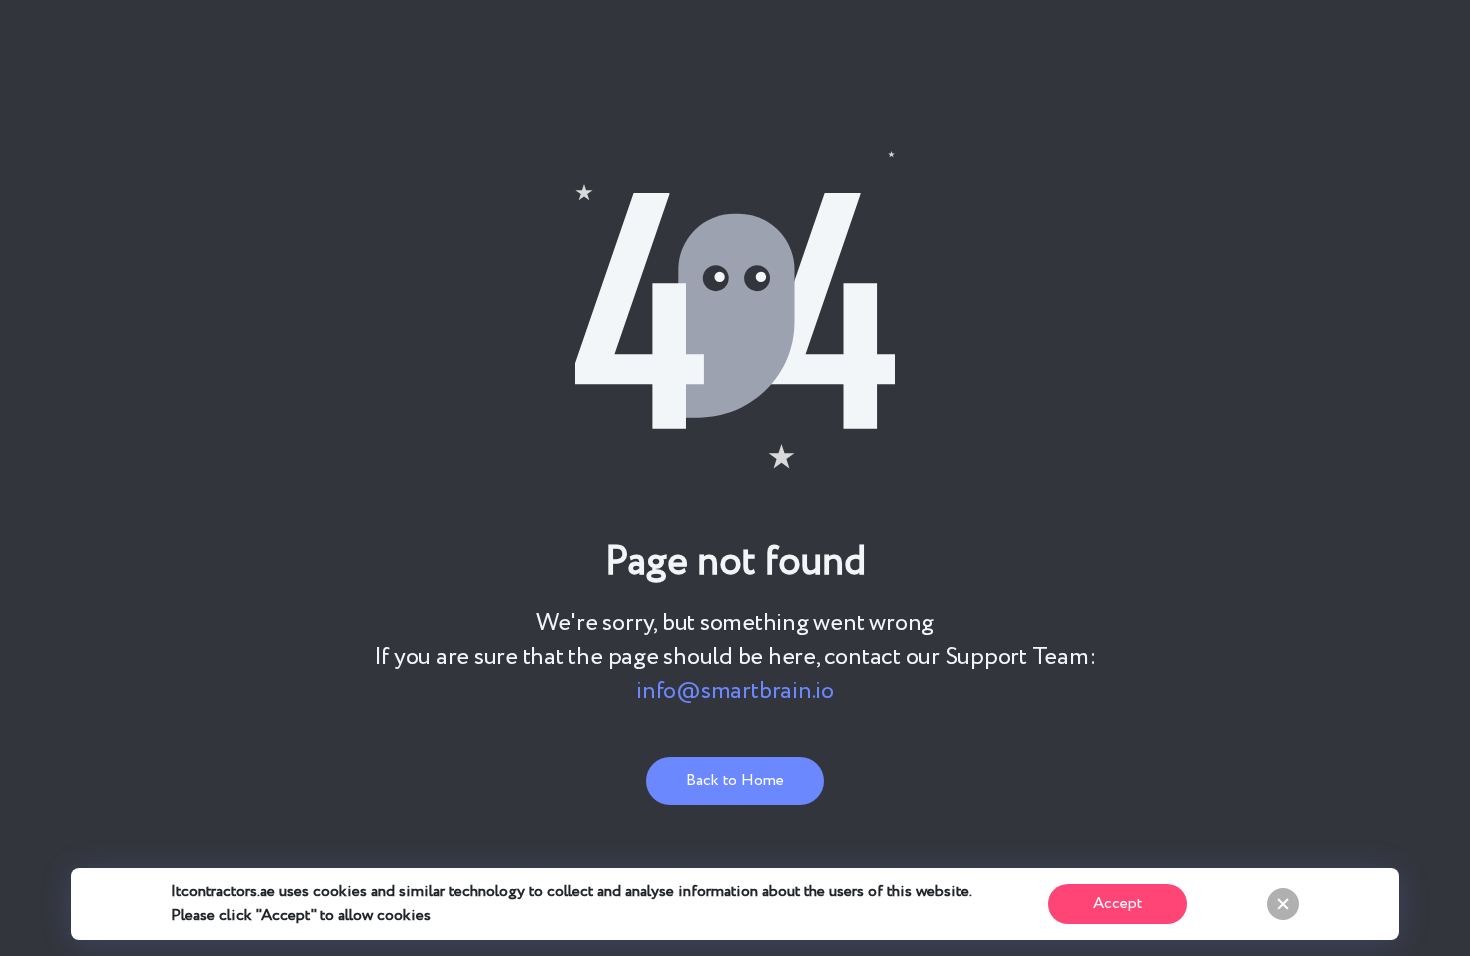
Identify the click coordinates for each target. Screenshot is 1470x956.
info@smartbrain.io (735, 692)
